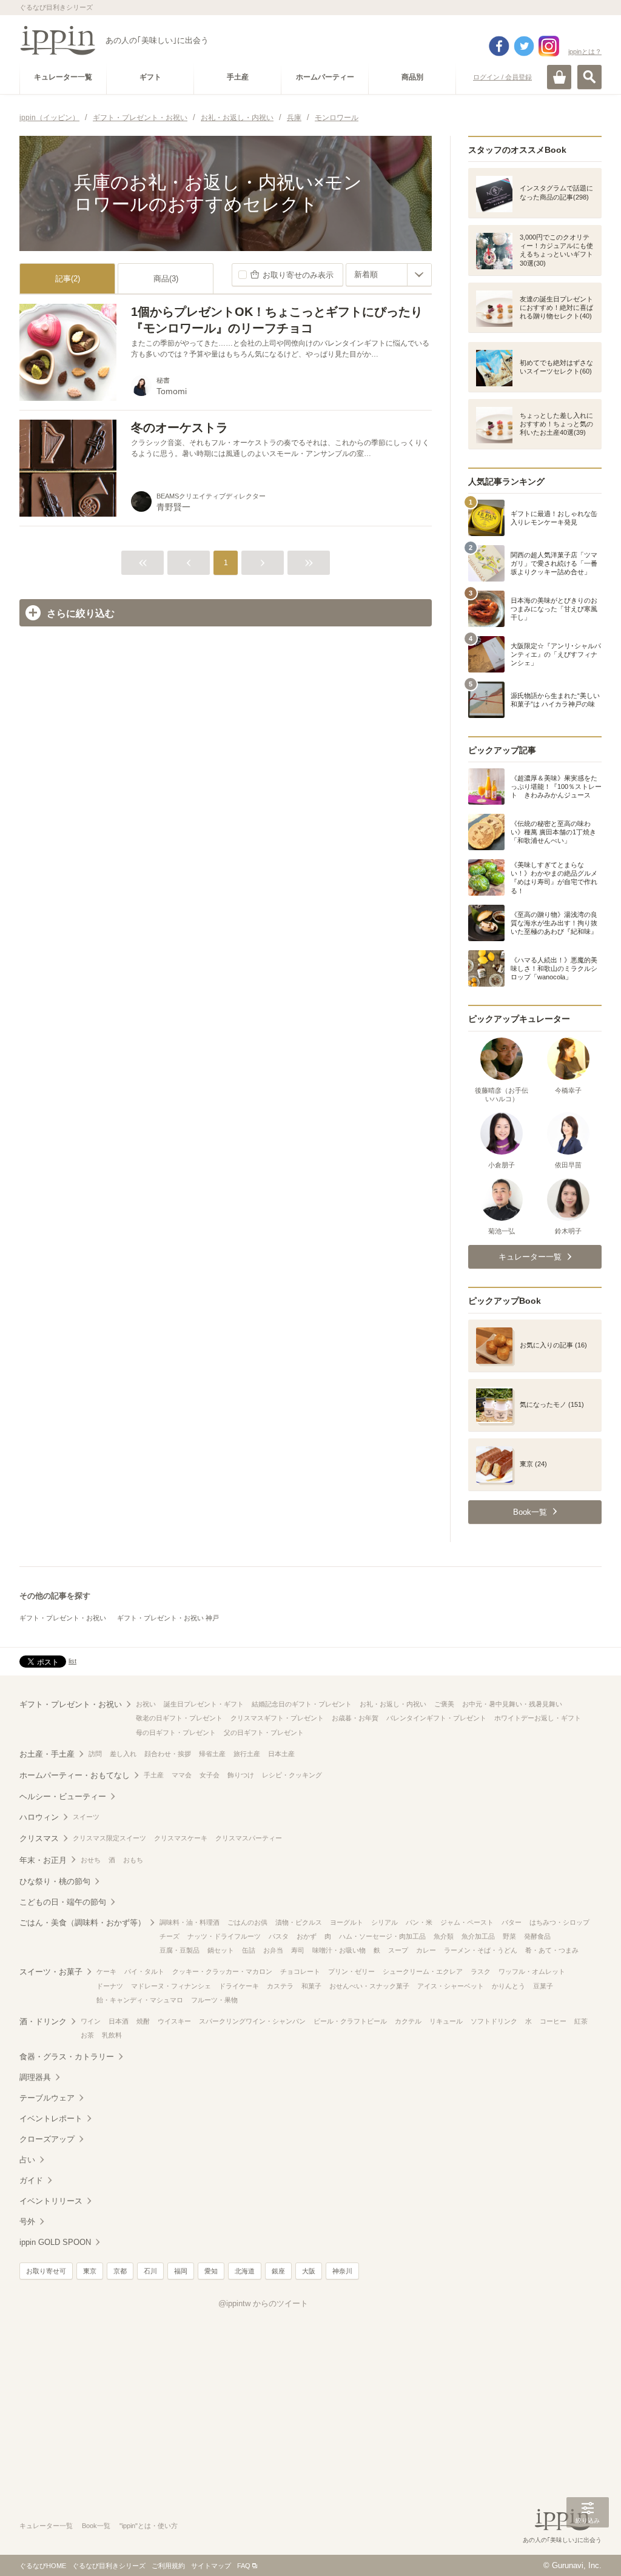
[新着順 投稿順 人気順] (389, 275)
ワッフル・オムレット (532, 1971)
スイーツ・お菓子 (51, 1972)
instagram (549, 46)
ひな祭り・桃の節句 (55, 1881)
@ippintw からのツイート (263, 2303)
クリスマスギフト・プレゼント (277, 1718)
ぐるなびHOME (43, 2566)
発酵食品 (537, 1936)
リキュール (446, 2021)
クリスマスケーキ (181, 1838)
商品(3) (166, 279)
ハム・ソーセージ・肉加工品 (382, 1936)
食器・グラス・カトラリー (67, 2057)
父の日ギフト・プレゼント (264, 1732)
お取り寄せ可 (46, 2271)
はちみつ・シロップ (559, 1922)
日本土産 (281, 1754)
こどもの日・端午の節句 (63, 1902)
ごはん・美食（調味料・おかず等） (82, 1923)
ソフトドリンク (494, 2021)
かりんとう (509, 1986)
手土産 (154, 1775)
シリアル (384, 1922)
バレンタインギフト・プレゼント (436, 1718)
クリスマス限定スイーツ (109, 1838)
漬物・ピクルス (299, 1922)
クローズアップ (47, 2139)
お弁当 (273, 1950)
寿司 (298, 1950)
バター (512, 1922)
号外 (27, 2222)
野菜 (509, 1936)
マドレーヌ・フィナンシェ (171, 1986)
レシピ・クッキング (292, 1775)
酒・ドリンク (43, 2021)
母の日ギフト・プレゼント (176, 1732)
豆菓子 (543, 1986)
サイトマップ (211, 2566)
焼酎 (143, 2021)
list (72, 1661)
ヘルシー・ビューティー (63, 1796)
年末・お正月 (43, 1860)
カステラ (280, 1986)
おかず (307, 1936)
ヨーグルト (347, 1922)
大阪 (309, 2271)
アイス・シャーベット (451, 1986)
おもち (133, 1860)
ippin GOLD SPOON (55, 2242)
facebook (499, 46)
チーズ (170, 1936)
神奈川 (342, 2271)
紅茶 (581, 2021)
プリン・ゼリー (351, 1971)
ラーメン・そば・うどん (481, 1950)
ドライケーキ (239, 1986)
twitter (524, 46)
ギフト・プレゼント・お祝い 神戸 (168, 1618)
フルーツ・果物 (214, 2000)
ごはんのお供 (247, 1922)
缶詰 (249, 1950)
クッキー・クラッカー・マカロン (222, 1971)
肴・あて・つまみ (552, 1950)
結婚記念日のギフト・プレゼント (302, 1704)
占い (27, 2160)
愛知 (211, 2271)
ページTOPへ (588, 2549)
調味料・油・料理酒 (190, 1922)
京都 (120, 2271)
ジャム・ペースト (467, 1922)
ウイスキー (174, 2021)
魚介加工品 (478, 1936)
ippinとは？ (585, 52)
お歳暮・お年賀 (355, 1718)
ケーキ (106, 1971)
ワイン (91, 2021)
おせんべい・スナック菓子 (369, 1986)
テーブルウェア (47, 2098)
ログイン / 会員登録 (502, 77)
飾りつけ (241, 1775)
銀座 (278, 2271)
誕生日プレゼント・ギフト (204, 1704)
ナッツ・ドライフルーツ (224, 1936)
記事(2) (68, 279)
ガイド (31, 2180)
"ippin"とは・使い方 (149, 2526)
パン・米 (419, 1922)
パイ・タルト (144, 1971)
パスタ (279, 1936)
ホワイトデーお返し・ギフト (538, 1718)
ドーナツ (110, 1986)
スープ (398, 1950)
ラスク (481, 1971)
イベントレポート (51, 2118)
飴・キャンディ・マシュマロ (140, 2000)
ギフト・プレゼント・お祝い (63, 1618)
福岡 (181, 2271)
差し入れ (123, 1754)
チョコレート (300, 1971)
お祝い (146, 1704)
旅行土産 (247, 1754)
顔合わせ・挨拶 (168, 1754)
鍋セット (221, 1950)
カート (559, 77)
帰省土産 (212, 1754)
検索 (589, 77)
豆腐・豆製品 (180, 1950)
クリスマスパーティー (249, 1838)
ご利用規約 (168, 2566)
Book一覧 (96, 2526)
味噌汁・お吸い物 (339, 1950)
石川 (150, 2271)
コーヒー (553, 2021)
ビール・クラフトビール (350, 2021)
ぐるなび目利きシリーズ (109, 2566)
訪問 (95, 1754)
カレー (426, 1950)
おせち (91, 1860)
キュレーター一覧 (46, 2526)
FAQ (244, 2566)
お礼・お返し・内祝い (393, 1704)
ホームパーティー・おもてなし (75, 1775)
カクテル (408, 2021)
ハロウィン (39, 1817)
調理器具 (35, 2077)
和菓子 (311, 1986)
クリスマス (39, 1838)
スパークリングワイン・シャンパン (252, 2021)
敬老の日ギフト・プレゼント (179, 1718)
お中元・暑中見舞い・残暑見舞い (512, 1704)
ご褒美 (444, 1704)
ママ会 (182, 1775)
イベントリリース (51, 2201)
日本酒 (119, 2021)
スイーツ (86, 1817)
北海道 (245, 2271)
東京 (90, 2271)
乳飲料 (112, 2035)
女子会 (210, 1775)
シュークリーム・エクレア (423, 1971)
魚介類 (444, 1936)
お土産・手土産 (47, 1754)
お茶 (87, 2035)
